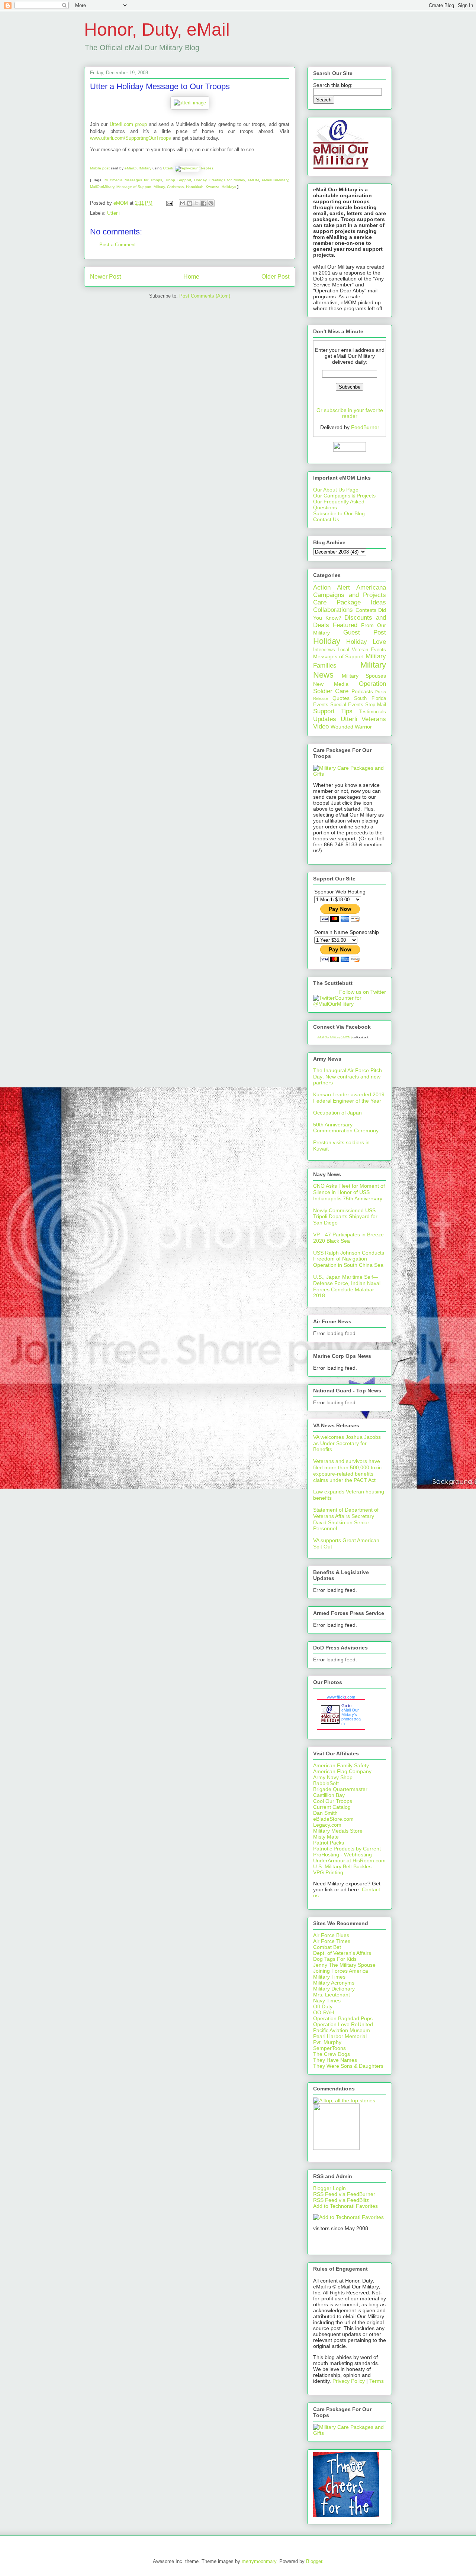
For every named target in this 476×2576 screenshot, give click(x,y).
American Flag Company (342, 1771)
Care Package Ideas (350, 602)
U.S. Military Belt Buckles (342, 1866)
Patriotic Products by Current (347, 1849)
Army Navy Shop (333, 1777)
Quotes (341, 698)
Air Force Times (332, 1941)
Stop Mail (376, 705)
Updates (325, 719)
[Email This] (183, 203)
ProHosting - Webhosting (342, 1855)
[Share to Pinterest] (211, 203)
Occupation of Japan (337, 1113)
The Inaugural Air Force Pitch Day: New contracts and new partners (348, 1077)
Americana (371, 588)
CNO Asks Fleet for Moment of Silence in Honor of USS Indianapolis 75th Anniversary (349, 1192)
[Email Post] (169, 203)
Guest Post (365, 632)
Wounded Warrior (351, 727)
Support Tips (333, 711)
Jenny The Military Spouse (344, 1965)
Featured (345, 625)
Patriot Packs (329, 1843)
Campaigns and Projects (350, 595)
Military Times (329, 1977)
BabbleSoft (326, 1783)
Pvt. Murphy (327, 2042)
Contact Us (326, 519)
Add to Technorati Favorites (345, 2206)
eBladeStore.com (333, 1819)
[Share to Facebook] (204, 203)
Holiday (327, 641)
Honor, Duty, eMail (157, 30)
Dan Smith (325, 1813)
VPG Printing (328, 1872)
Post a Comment (118, 245)
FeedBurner (365, 427)
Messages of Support (338, 656)
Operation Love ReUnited (343, 2024)
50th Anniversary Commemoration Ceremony (346, 1128)
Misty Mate (326, 1837)
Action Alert (332, 588)
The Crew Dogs (332, 2054)
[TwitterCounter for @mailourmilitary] (350, 1004)
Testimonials (372, 712)
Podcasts (362, 691)
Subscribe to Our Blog (339, 513)
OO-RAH (324, 2012)
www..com (341, 1697)
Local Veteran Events (362, 650)
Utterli (113, 213)
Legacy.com (327, 1825)
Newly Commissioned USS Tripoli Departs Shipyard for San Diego (345, 1217)
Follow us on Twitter (363, 992)
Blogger (314, 2561)
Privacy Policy (349, 2381)
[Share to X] (197, 203)
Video (321, 726)
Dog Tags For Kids (335, 1959)
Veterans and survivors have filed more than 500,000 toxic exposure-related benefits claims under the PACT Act (347, 1470)
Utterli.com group (128, 124)
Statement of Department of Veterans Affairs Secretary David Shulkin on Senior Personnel (346, 1519)
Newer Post (105, 277)
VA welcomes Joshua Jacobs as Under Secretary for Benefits (347, 1443)
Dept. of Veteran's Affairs (342, 1953)
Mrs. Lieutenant (332, 1995)
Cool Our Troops (333, 1801)
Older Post (275, 277)
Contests (366, 610)
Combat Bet (327, 1947)
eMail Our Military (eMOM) (334, 1037)
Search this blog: (333, 85)
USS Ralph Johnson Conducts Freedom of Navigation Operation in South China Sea (349, 1259)
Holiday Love (366, 642)
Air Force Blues (331, 1935)
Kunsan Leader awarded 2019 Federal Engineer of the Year (349, 1098)
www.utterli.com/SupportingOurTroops (131, 138)
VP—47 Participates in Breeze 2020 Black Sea (348, 1238)
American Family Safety (341, 1765)
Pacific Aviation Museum (342, 2030)
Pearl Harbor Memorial (340, 2036)
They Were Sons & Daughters (348, 2066)
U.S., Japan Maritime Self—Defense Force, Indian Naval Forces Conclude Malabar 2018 (347, 1286)
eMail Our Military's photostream (351, 1717)
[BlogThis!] (190, 203)
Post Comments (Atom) (205, 296)
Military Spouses (364, 676)
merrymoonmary (259, 2561)
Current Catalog (332, 1807)
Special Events (347, 705)
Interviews (324, 650)
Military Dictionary (334, 1989)
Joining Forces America (341, 1971)
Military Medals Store (338, 1831)
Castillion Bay (329, 1795)
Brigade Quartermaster (340, 1789)
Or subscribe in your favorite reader (350, 413)
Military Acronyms (334, 1983)
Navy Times (327, 2001)
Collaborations (333, 610)
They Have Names (335, 2060)
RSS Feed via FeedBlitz (341, 2200)
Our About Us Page (336, 490)
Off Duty (323, 2006)
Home (191, 277)
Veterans (374, 719)
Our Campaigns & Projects (344, 496)
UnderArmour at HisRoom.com (349, 1860)
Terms (377, 2381)
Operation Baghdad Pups (343, 2018)
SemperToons (329, 2048)
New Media (331, 684)
